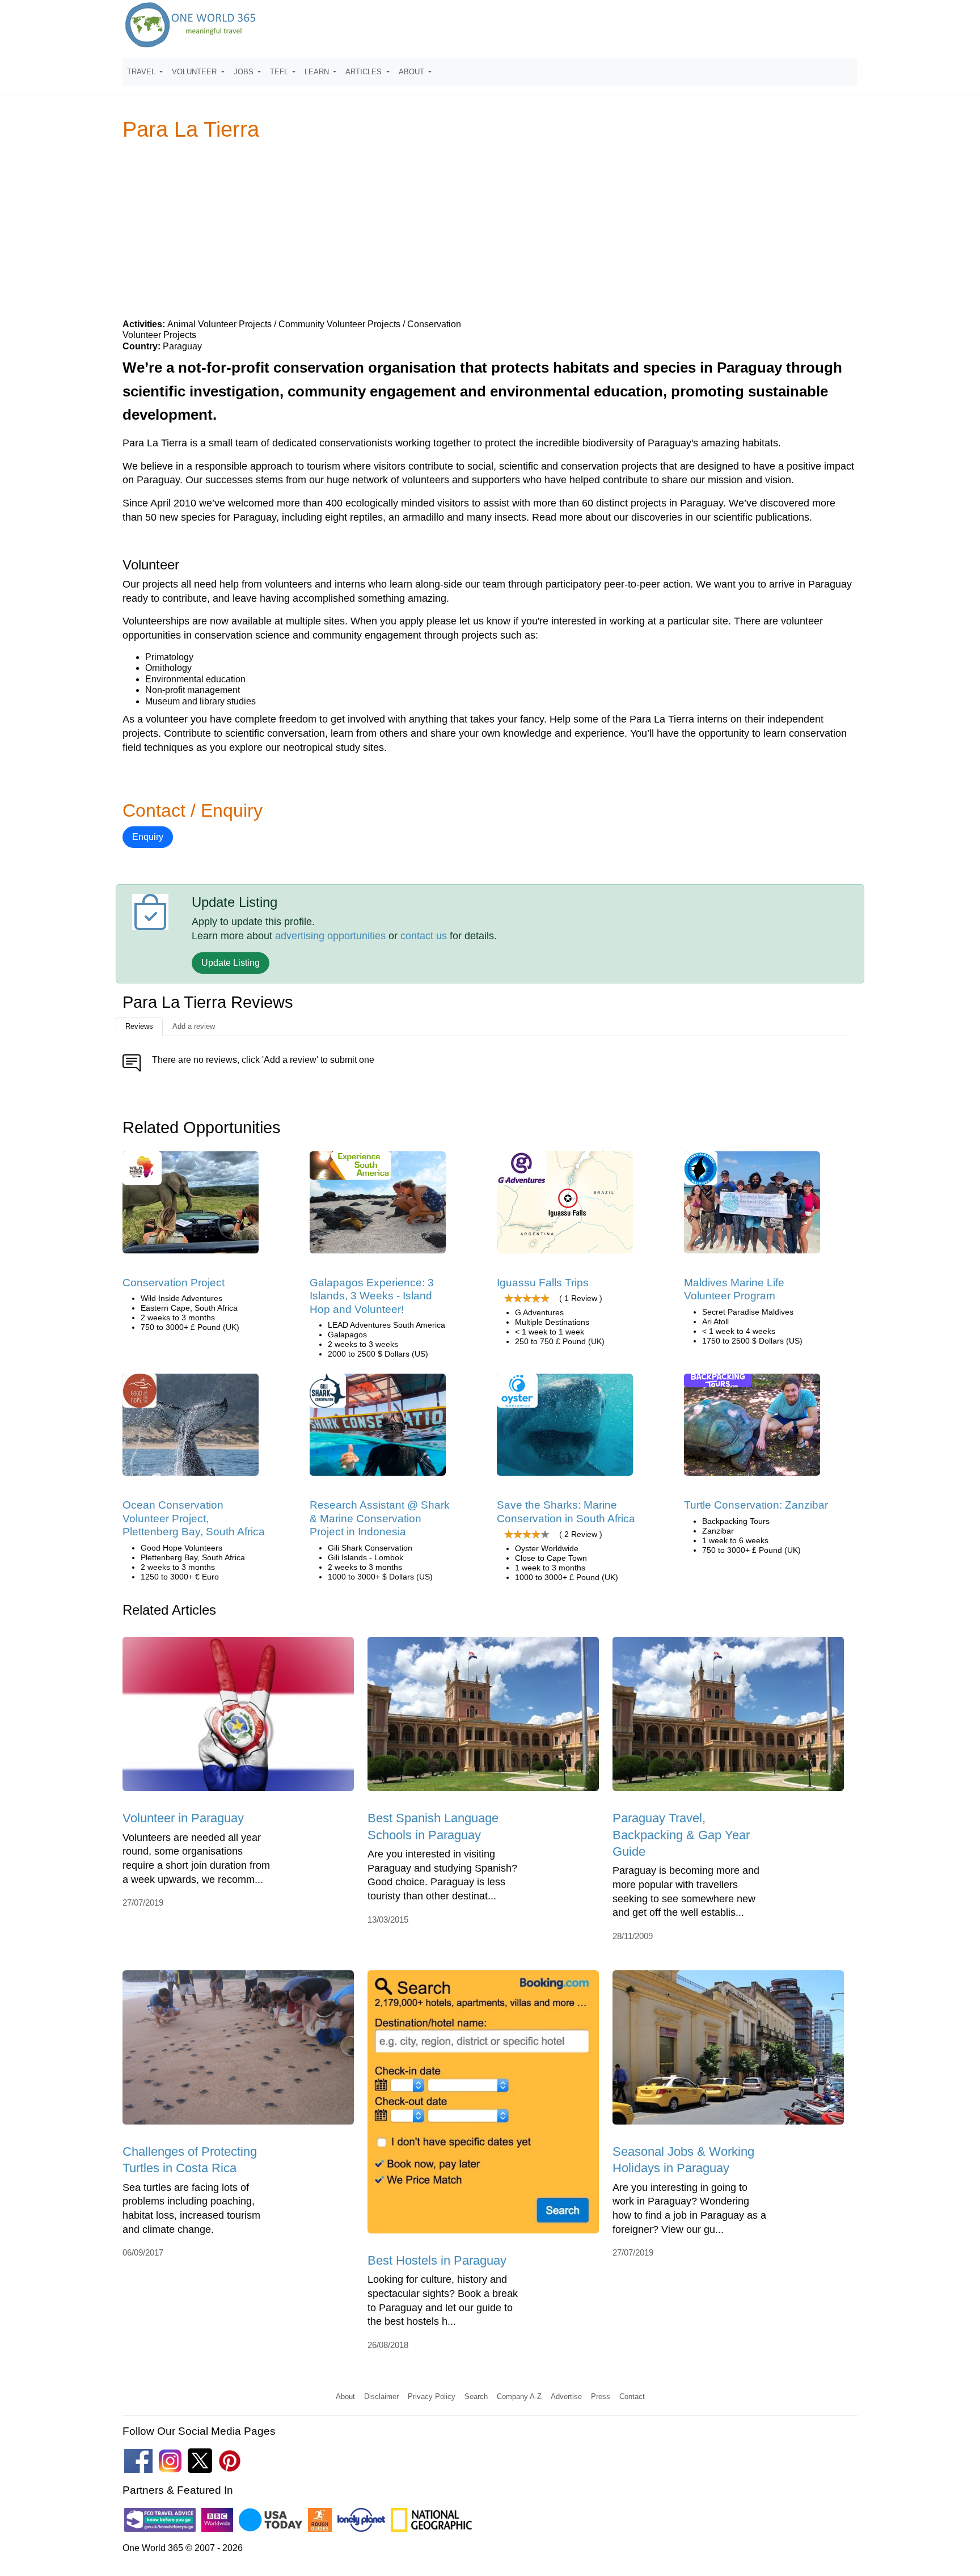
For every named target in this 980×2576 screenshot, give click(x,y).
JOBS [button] (245, 72)
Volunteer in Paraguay (183, 1818)
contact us (424, 936)
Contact (632, 2396)
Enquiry (148, 837)
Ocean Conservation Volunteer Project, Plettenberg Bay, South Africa (194, 1518)
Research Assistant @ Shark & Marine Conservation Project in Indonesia (380, 1518)
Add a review (194, 1026)
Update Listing (231, 963)
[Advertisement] (490, 229)
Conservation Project (174, 1283)
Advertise (566, 2396)
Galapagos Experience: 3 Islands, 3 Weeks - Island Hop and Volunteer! (372, 1296)
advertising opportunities (330, 936)
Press (601, 2396)
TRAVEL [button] (142, 72)
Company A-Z (519, 2396)
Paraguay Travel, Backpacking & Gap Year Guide (681, 1835)
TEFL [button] (280, 72)
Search (476, 2396)
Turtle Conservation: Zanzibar (756, 1505)
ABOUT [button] (413, 72)
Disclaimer (381, 2396)
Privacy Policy (432, 2396)
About (345, 2396)
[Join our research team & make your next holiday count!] (378, 1428)
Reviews (139, 1026)
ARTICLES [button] (365, 72)
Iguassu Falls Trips (543, 1283)
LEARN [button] (318, 72)
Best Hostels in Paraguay (437, 2260)
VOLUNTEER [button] (195, 72)
